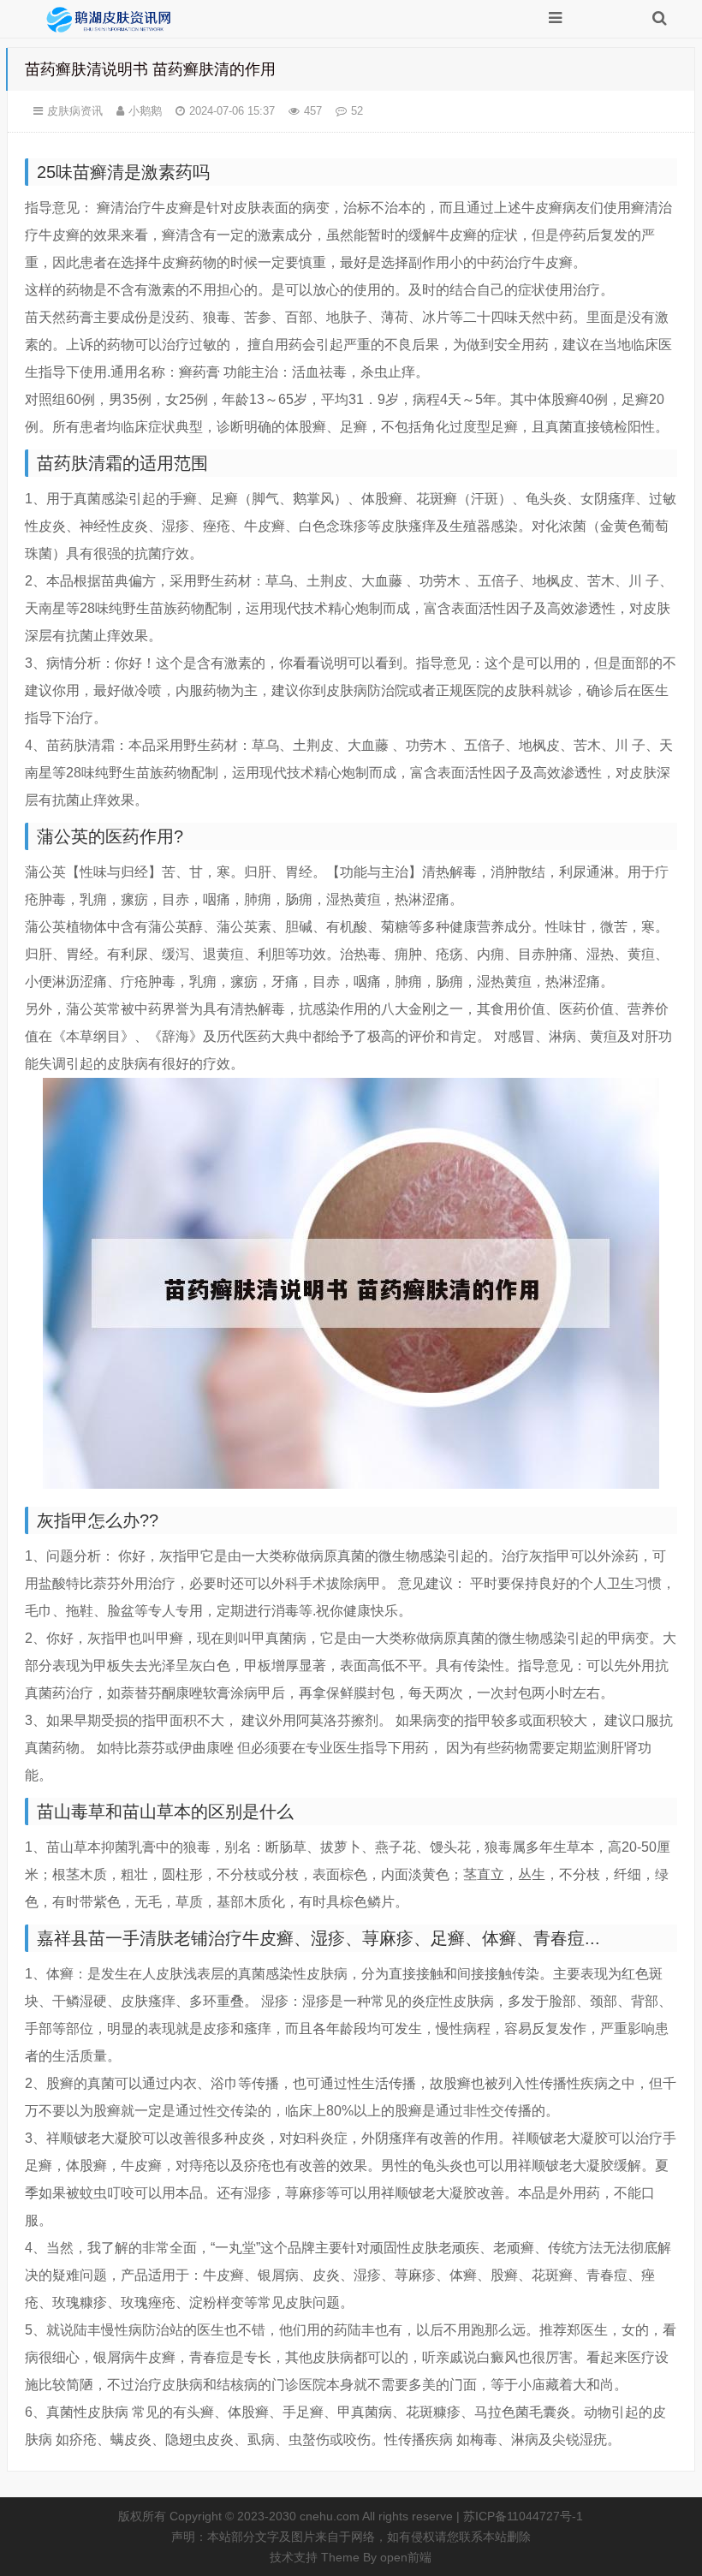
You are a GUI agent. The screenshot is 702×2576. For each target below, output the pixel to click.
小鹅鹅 (145, 111)
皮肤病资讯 (75, 111)
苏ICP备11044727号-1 (523, 2516)
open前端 (406, 2557)
